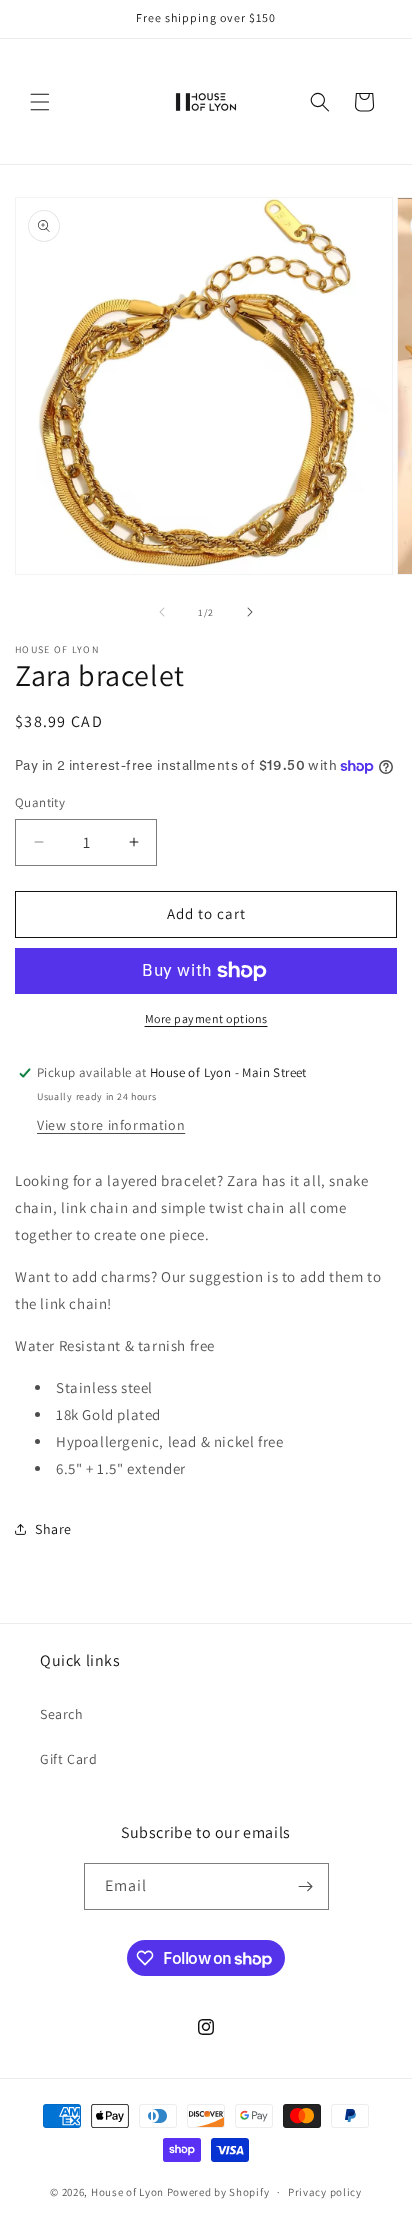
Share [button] (53, 1529)
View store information (111, 1125)
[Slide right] (250, 612)
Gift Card (68, 1759)
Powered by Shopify (218, 2192)
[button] (40, 102)
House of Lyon (127, 2192)
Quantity (40, 802)
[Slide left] (162, 612)
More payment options (206, 1018)
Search (62, 1714)
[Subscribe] (306, 1886)
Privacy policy (325, 2192)
